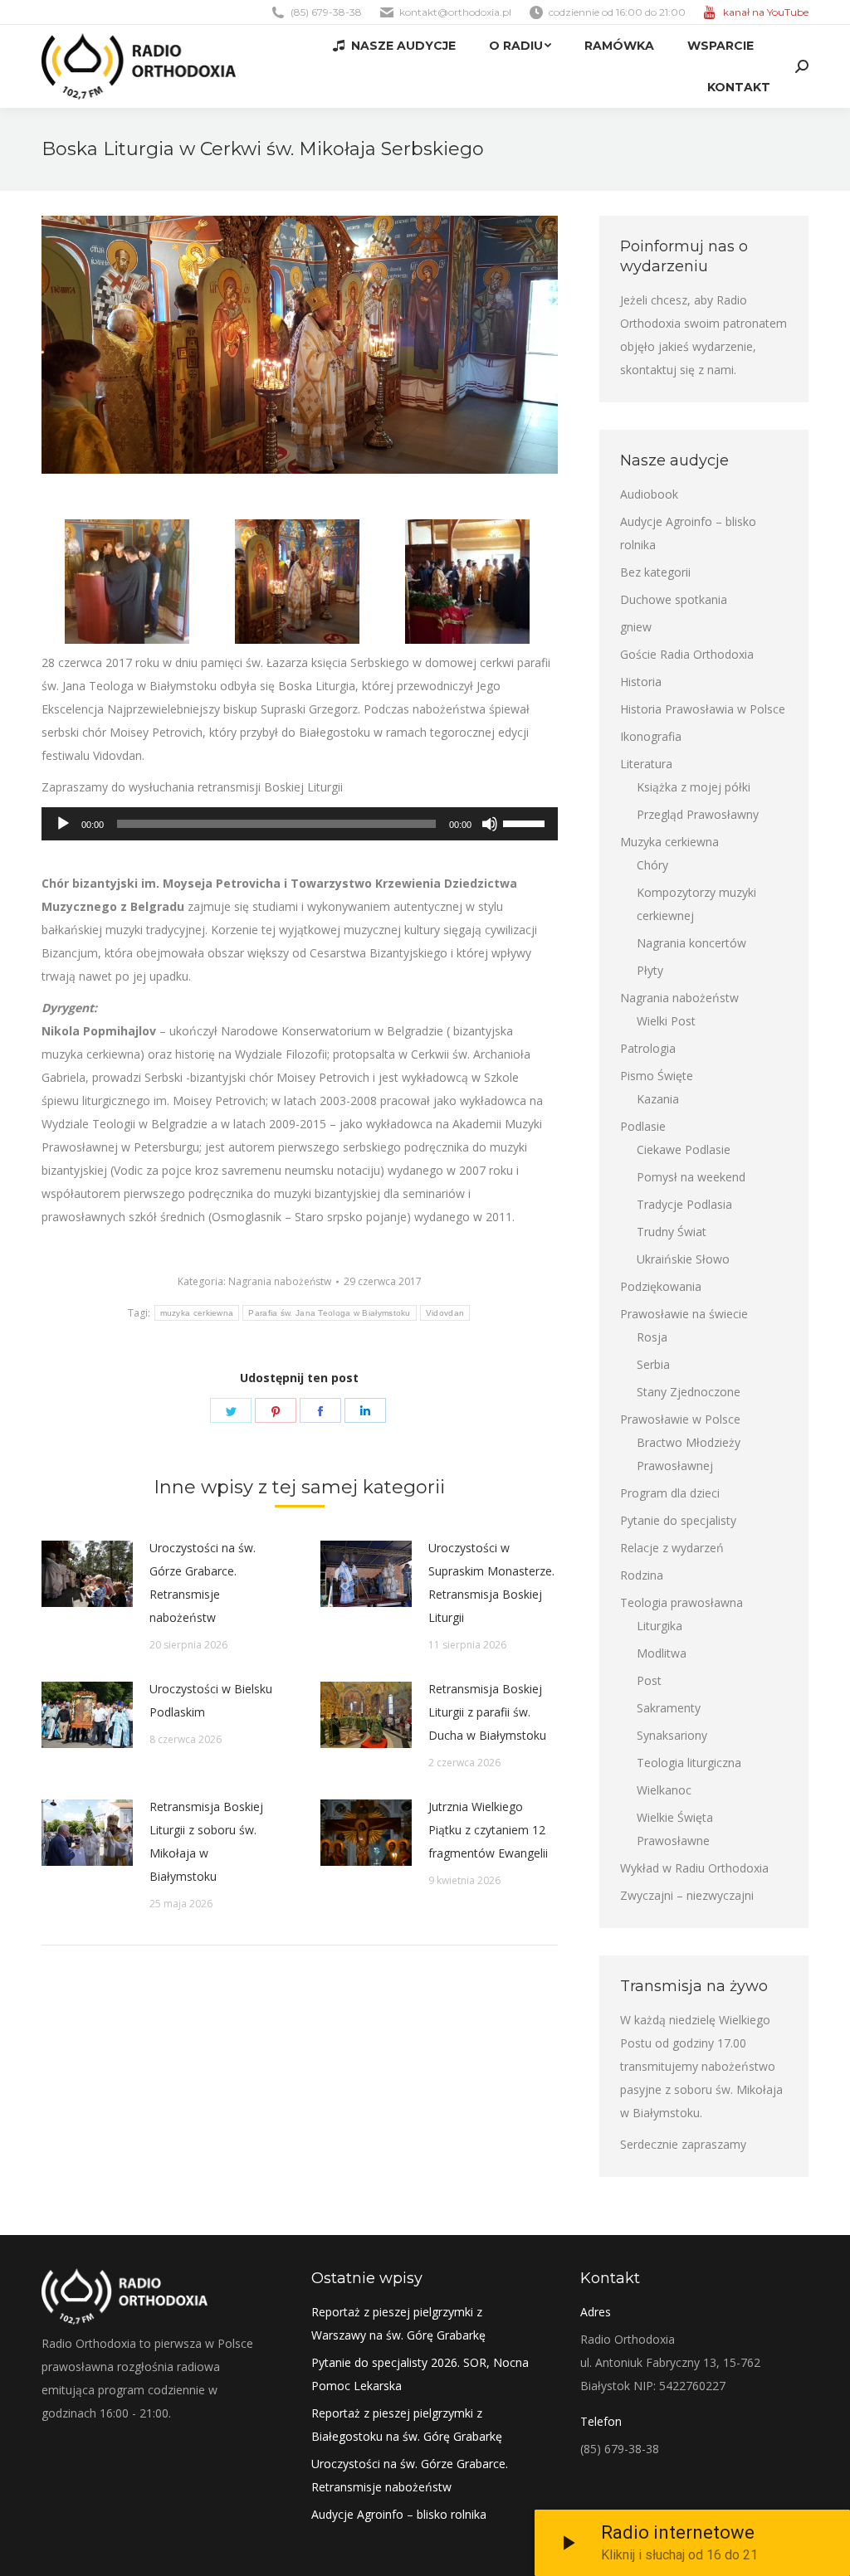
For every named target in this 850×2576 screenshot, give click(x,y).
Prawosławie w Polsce (680, 1419)
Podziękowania (661, 1286)
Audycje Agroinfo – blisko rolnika (688, 533)
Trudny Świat (672, 1232)
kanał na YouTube (766, 12)
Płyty (650, 970)
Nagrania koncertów (691, 943)
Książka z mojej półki (694, 787)
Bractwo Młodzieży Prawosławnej (689, 1454)
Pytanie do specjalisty (678, 1520)
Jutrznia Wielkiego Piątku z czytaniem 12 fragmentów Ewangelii (488, 1830)
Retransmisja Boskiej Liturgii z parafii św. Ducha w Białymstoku (487, 1712)
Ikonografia (651, 736)
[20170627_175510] (467, 582)
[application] (300, 824)
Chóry (652, 865)
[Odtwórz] (63, 824)
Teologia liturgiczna (689, 1763)
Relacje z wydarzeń (672, 1548)
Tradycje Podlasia (684, 1204)
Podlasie (643, 1126)
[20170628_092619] (297, 582)
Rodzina (642, 1575)
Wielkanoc (664, 1790)
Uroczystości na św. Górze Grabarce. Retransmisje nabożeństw (203, 1583)
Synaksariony (672, 1735)
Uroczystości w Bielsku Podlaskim (211, 1700)
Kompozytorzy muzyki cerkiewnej (696, 904)
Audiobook (649, 494)
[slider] (526, 822)
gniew (636, 627)
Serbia (653, 1364)
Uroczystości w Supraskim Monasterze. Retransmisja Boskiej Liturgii (491, 1583)
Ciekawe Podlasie (684, 1149)
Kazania (658, 1099)
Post (649, 1680)
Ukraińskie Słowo (683, 1259)
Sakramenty (669, 1708)
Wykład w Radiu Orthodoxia (694, 1868)
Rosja (652, 1337)
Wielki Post (666, 1021)
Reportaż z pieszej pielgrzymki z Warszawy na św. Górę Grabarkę (398, 2323)
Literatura (646, 764)
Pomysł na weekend (691, 1177)
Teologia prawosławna (681, 1602)
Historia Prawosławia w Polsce (703, 709)
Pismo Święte (657, 1076)
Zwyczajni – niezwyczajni (687, 1895)
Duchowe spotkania (674, 599)
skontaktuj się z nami (677, 370)
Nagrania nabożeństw (280, 1281)
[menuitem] (394, 46)
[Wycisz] (490, 824)
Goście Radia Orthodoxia (687, 654)
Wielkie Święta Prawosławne (675, 1829)
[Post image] (87, 1574)
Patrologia (648, 1048)
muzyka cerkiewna (197, 1313)
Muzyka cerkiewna (669, 842)
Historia (641, 682)
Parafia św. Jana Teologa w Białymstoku (329, 1313)
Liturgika (659, 1626)
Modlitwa (662, 1653)
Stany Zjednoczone (689, 1392)
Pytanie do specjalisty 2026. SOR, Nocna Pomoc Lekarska (420, 2374)
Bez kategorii (655, 572)
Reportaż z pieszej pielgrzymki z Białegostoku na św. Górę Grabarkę (407, 2425)
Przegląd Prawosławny (698, 814)
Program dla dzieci (670, 1493)
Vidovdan (445, 1313)
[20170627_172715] (127, 582)
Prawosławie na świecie (684, 1314)
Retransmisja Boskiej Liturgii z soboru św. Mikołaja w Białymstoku (206, 1841)
